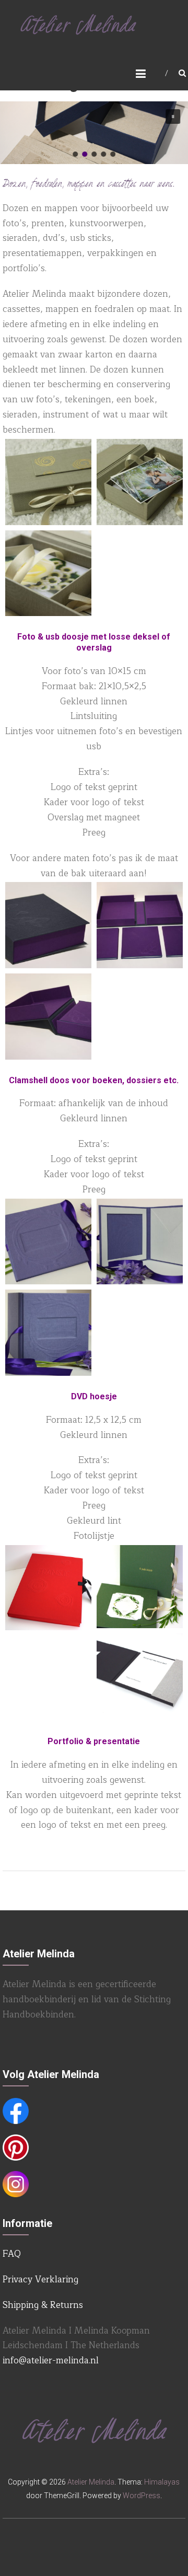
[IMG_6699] (48, 482)
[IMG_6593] (48, 925)
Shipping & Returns (43, 2305)
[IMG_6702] (140, 482)
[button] (173, 117)
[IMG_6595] (140, 925)
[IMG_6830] (140, 1242)
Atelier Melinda (91, 2482)
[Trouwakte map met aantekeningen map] (140, 1587)
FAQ (12, 2254)
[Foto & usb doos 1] (48, 573)
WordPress (142, 2496)
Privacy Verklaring (40, 2279)
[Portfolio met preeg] (48, 1588)
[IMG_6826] (48, 1333)
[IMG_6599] (48, 1017)
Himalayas (162, 2482)
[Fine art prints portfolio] (140, 1677)
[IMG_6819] (48, 1242)
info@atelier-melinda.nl (51, 2360)
